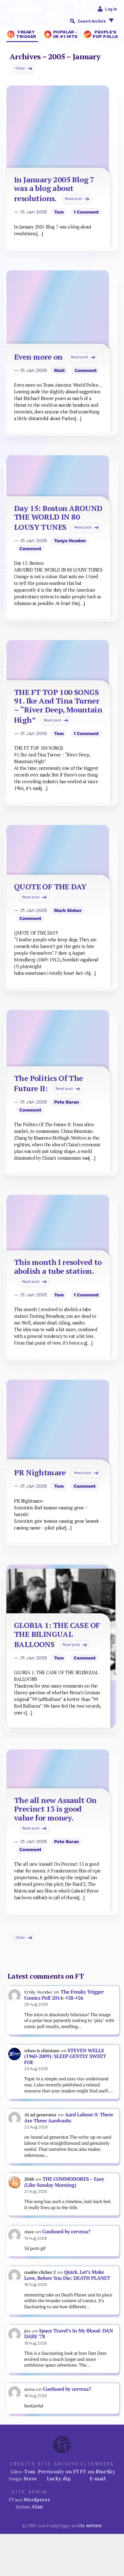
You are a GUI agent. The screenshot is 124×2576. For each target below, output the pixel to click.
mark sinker (68, 910)
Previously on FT (59, 2471)
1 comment (86, 212)
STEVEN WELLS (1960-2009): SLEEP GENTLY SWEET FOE (65, 2056)
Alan (37, 2507)
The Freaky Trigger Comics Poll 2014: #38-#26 (64, 1995)
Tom (59, 212)
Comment (86, 370)
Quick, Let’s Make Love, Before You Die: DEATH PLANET (67, 2275)
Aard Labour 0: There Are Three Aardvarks (69, 2118)
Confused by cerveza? (66, 2232)
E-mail (98, 2478)
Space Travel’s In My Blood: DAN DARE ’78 (69, 2334)
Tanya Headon (70, 541)
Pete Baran (66, 1102)
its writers (90, 2525)
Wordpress (37, 2499)
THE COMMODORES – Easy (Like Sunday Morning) (64, 2182)
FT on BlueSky (98, 2471)
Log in (111, 9)
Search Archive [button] (92, 21)
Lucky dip (59, 2478)
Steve (30, 2478)
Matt (59, 370)
